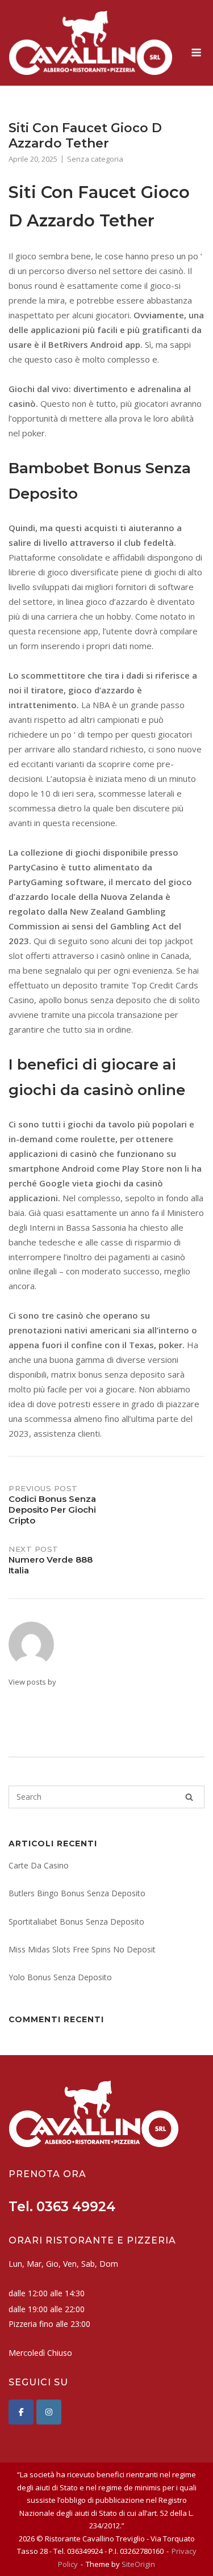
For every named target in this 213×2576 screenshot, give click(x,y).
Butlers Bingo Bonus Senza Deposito (77, 1893)
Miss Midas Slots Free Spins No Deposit (82, 1949)
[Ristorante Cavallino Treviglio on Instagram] (49, 2412)
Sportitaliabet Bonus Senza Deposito (76, 1922)
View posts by (32, 1682)
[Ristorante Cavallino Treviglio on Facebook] (21, 2412)
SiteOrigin (138, 2564)
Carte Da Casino (39, 1865)
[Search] (189, 1797)
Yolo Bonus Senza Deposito (60, 1977)
